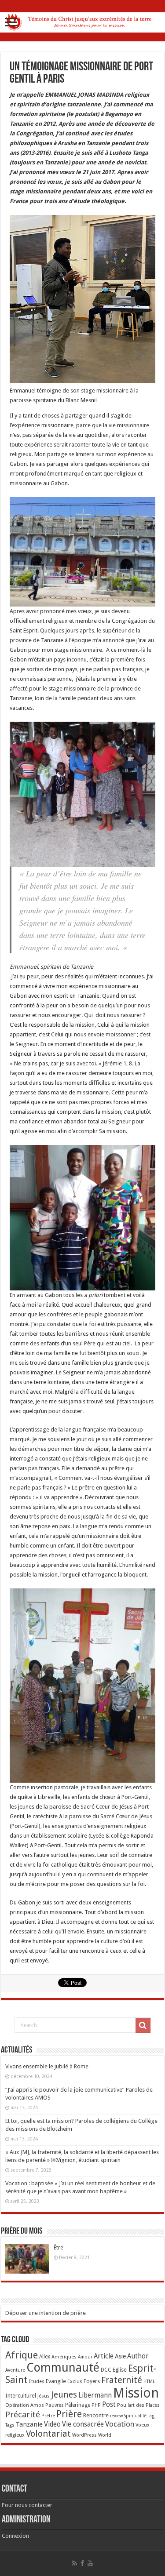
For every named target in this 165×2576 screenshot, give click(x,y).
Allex (45, 2357)
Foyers (92, 2381)
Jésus (44, 2396)
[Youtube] (90, 2563)
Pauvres (55, 2405)
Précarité (23, 2414)
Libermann (95, 2395)
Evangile (56, 2381)
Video (52, 2424)
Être (59, 2247)
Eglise (120, 2370)
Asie (120, 2356)
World (105, 2435)
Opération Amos (25, 2405)
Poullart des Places (138, 2405)
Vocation (120, 2424)
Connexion (15, 2536)
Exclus (75, 2381)
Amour (85, 2357)
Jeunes (64, 2395)
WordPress (84, 2435)
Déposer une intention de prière (46, 2313)
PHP (96, 2405)
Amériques (64, 2357)
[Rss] (75, 2563)
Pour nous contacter (27, 2505)
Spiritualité (135, 2416)
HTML (149, 2382)
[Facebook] (82, 2563)
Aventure (15, 2370)
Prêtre (48, 2416)
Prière (69, 2414)
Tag (151, 2416)
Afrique (22, 2355)
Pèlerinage (78, 2405)
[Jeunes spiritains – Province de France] (82, 21)
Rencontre (96, 2415)
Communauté (63, 2367)
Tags (10, 2425)
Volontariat (48, 2434)
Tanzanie (29, 2424)
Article (104, 2356)
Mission (136, 2393)
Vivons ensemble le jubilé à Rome (47, 2066)
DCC (106, 2370)
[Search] (143, 2025)
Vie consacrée (83, 2424)
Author (138, 2356)
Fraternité (122, 2380)
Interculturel (21, 2396)
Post (109, 2405)
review (116, 2416)
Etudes (37, 2382)
